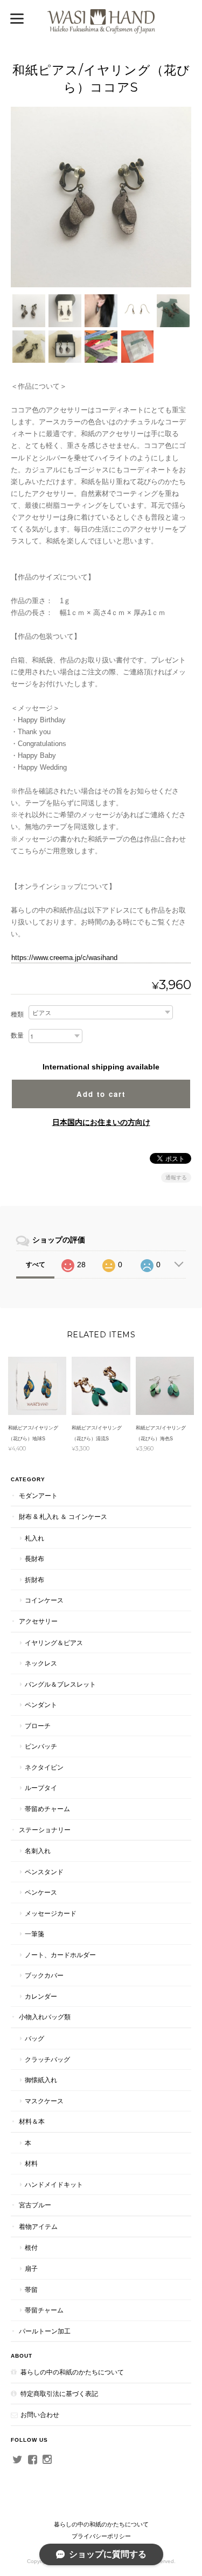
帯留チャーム (44, 2310)
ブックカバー (44, 1975)
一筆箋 (34, 1934)
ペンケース (41, 1892)
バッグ (34, 2038)
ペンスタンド (44, 1872)
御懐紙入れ (41, 2080)
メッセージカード (51, 1913)
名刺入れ (38, 1851)
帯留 (31, 2290)
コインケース (44, 1600)
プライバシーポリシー (101, 2536)
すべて (36, 1265)
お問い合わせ (40, 2415)
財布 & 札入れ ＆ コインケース (63, 1517)
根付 (31, 2247)
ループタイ (41, 1788)
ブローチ (38, 1726)
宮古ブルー (35, 2205)
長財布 (34, 1559)
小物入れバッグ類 (45, 2017)
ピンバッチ (41, 1746)
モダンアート (38, 1496)
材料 (31, 2163)
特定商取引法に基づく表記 (59, 2394)
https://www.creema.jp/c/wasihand (64, 958)
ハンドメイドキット (54, 2184)
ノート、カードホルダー (60, 1955)
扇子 (31, 2268)
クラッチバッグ (47, 2059)
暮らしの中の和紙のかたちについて (72, 2372)
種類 (17, 1014)
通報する (176, 1177)
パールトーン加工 (45, 2331)
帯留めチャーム (47, 1809)
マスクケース (44, 2101)
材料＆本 (32, 2121)
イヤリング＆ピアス (54, 1643)
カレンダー (41, 1996)
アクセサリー (38, 1621)
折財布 (34, 1580)
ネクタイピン (44, 1767)
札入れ (34, 1538)
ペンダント (41, 1705)
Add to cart (101, 1094)
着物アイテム (38, 2226)
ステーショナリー (45, 1830)
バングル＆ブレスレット (60, 1684)
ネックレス (41, 1663)
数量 (17, 1035)
